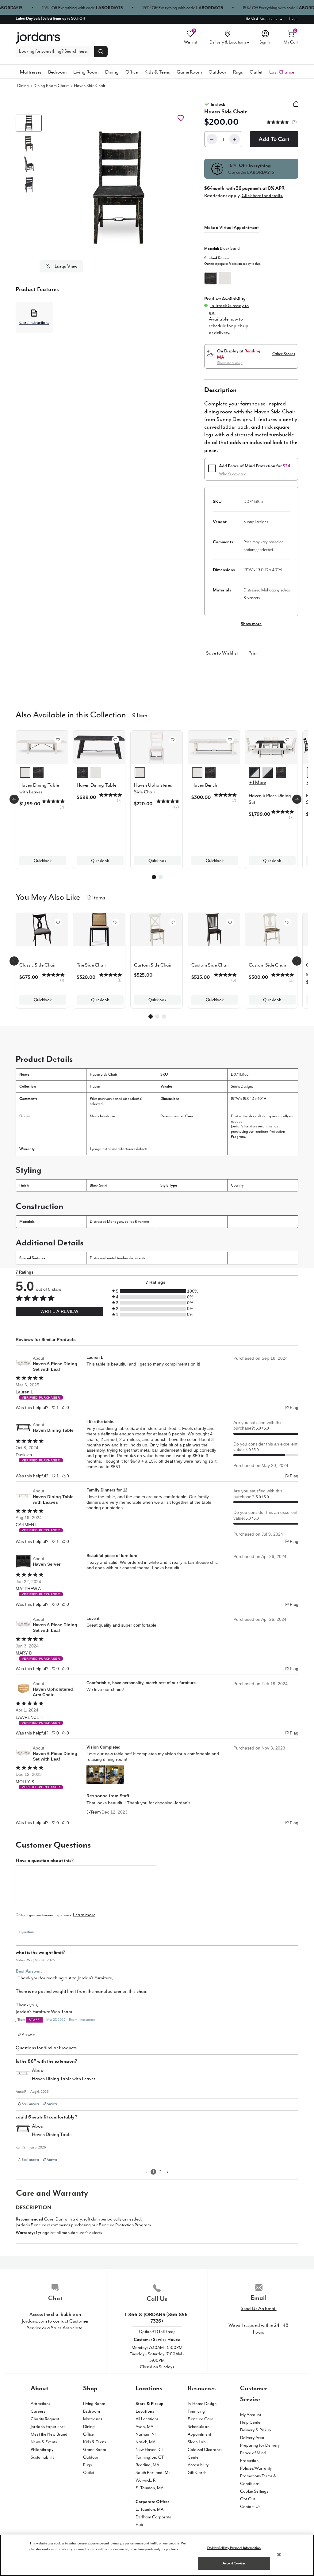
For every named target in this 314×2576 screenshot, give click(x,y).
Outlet (256, 72)
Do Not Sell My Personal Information (234, 2548)
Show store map (230, 363)
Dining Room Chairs (51, 86)
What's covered (233, 474)
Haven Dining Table (53, 1430)
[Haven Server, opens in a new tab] (23, 1561)
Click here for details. (262, 196)
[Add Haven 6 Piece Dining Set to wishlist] (287, 740)
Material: (222, 248)
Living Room (86, 72)
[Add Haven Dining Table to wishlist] (115, 740)
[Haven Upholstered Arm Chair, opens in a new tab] (23, 1689)
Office (132, 72)
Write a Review (59, 1311)
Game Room (189, 72)
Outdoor (217, 72)
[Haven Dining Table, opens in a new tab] (23, 1427)
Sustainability (42, 2457)
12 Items (96, 897)
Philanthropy (42, 2450)
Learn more (84, 1915)
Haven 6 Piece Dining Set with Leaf (55, 1366)
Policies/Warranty (256, 2468)
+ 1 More (258, 782)
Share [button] (296, 107)
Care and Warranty (52, 2193)
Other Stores (284, 354)
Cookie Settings (254, 2491)
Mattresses (31, 72)
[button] (119, 187)
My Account (251, 2415)
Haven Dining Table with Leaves (53, 1499)
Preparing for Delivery (260, 2445)
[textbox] (86, 1885)
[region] (157, 2555)
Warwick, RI (146, 2480)
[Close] (279, 2555)
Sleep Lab (197, 2442)
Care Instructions (34, 323)
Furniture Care (201, 2419)
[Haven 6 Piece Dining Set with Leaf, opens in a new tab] (23, 1364)
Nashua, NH (147, 2434)
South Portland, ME (153, 2473)
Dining (112, 72)
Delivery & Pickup (256, 2430)
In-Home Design (202, 2404)
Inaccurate (87, 2020)
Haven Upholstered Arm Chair (53, 1692)
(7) (294, 122)
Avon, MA (144, 2427)
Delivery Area (252, 2438)
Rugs (238, 72)
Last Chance (282, 72)
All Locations (147, 2419)
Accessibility (198, 2465)
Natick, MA (146, 2442)
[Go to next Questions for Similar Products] (168, 2172)
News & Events (44, 2442)
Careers (38, 2411)
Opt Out (247, 2499)
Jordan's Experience (48, 2427)
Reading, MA (147, 2465)
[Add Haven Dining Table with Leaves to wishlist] (58, 740)
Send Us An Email (259, 2308)
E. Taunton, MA (149, 2488)
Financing (196, 2411)
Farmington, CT (150, 2457)
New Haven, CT (150, 2450)
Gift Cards (197, 2473)
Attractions (40, 2404)
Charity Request (45, 2419)
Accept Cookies (234, 2563)
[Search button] (101, 51)
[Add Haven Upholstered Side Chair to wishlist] (173, 740)
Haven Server (47, 1564)
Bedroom (57, 72)
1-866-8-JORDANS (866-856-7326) (157, 2318)
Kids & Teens (157, 72)
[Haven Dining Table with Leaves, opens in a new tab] (23, 1497)
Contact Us (250, 2507)
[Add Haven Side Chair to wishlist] (181, 118)
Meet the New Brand (49, 2434)
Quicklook (43, 861)
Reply (73, 2020)
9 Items (141, 715)
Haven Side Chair (90, 86)
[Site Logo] (38, 38)
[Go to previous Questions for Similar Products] (146, 2172)
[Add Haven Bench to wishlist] (230, 740)
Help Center (251, 2422)
